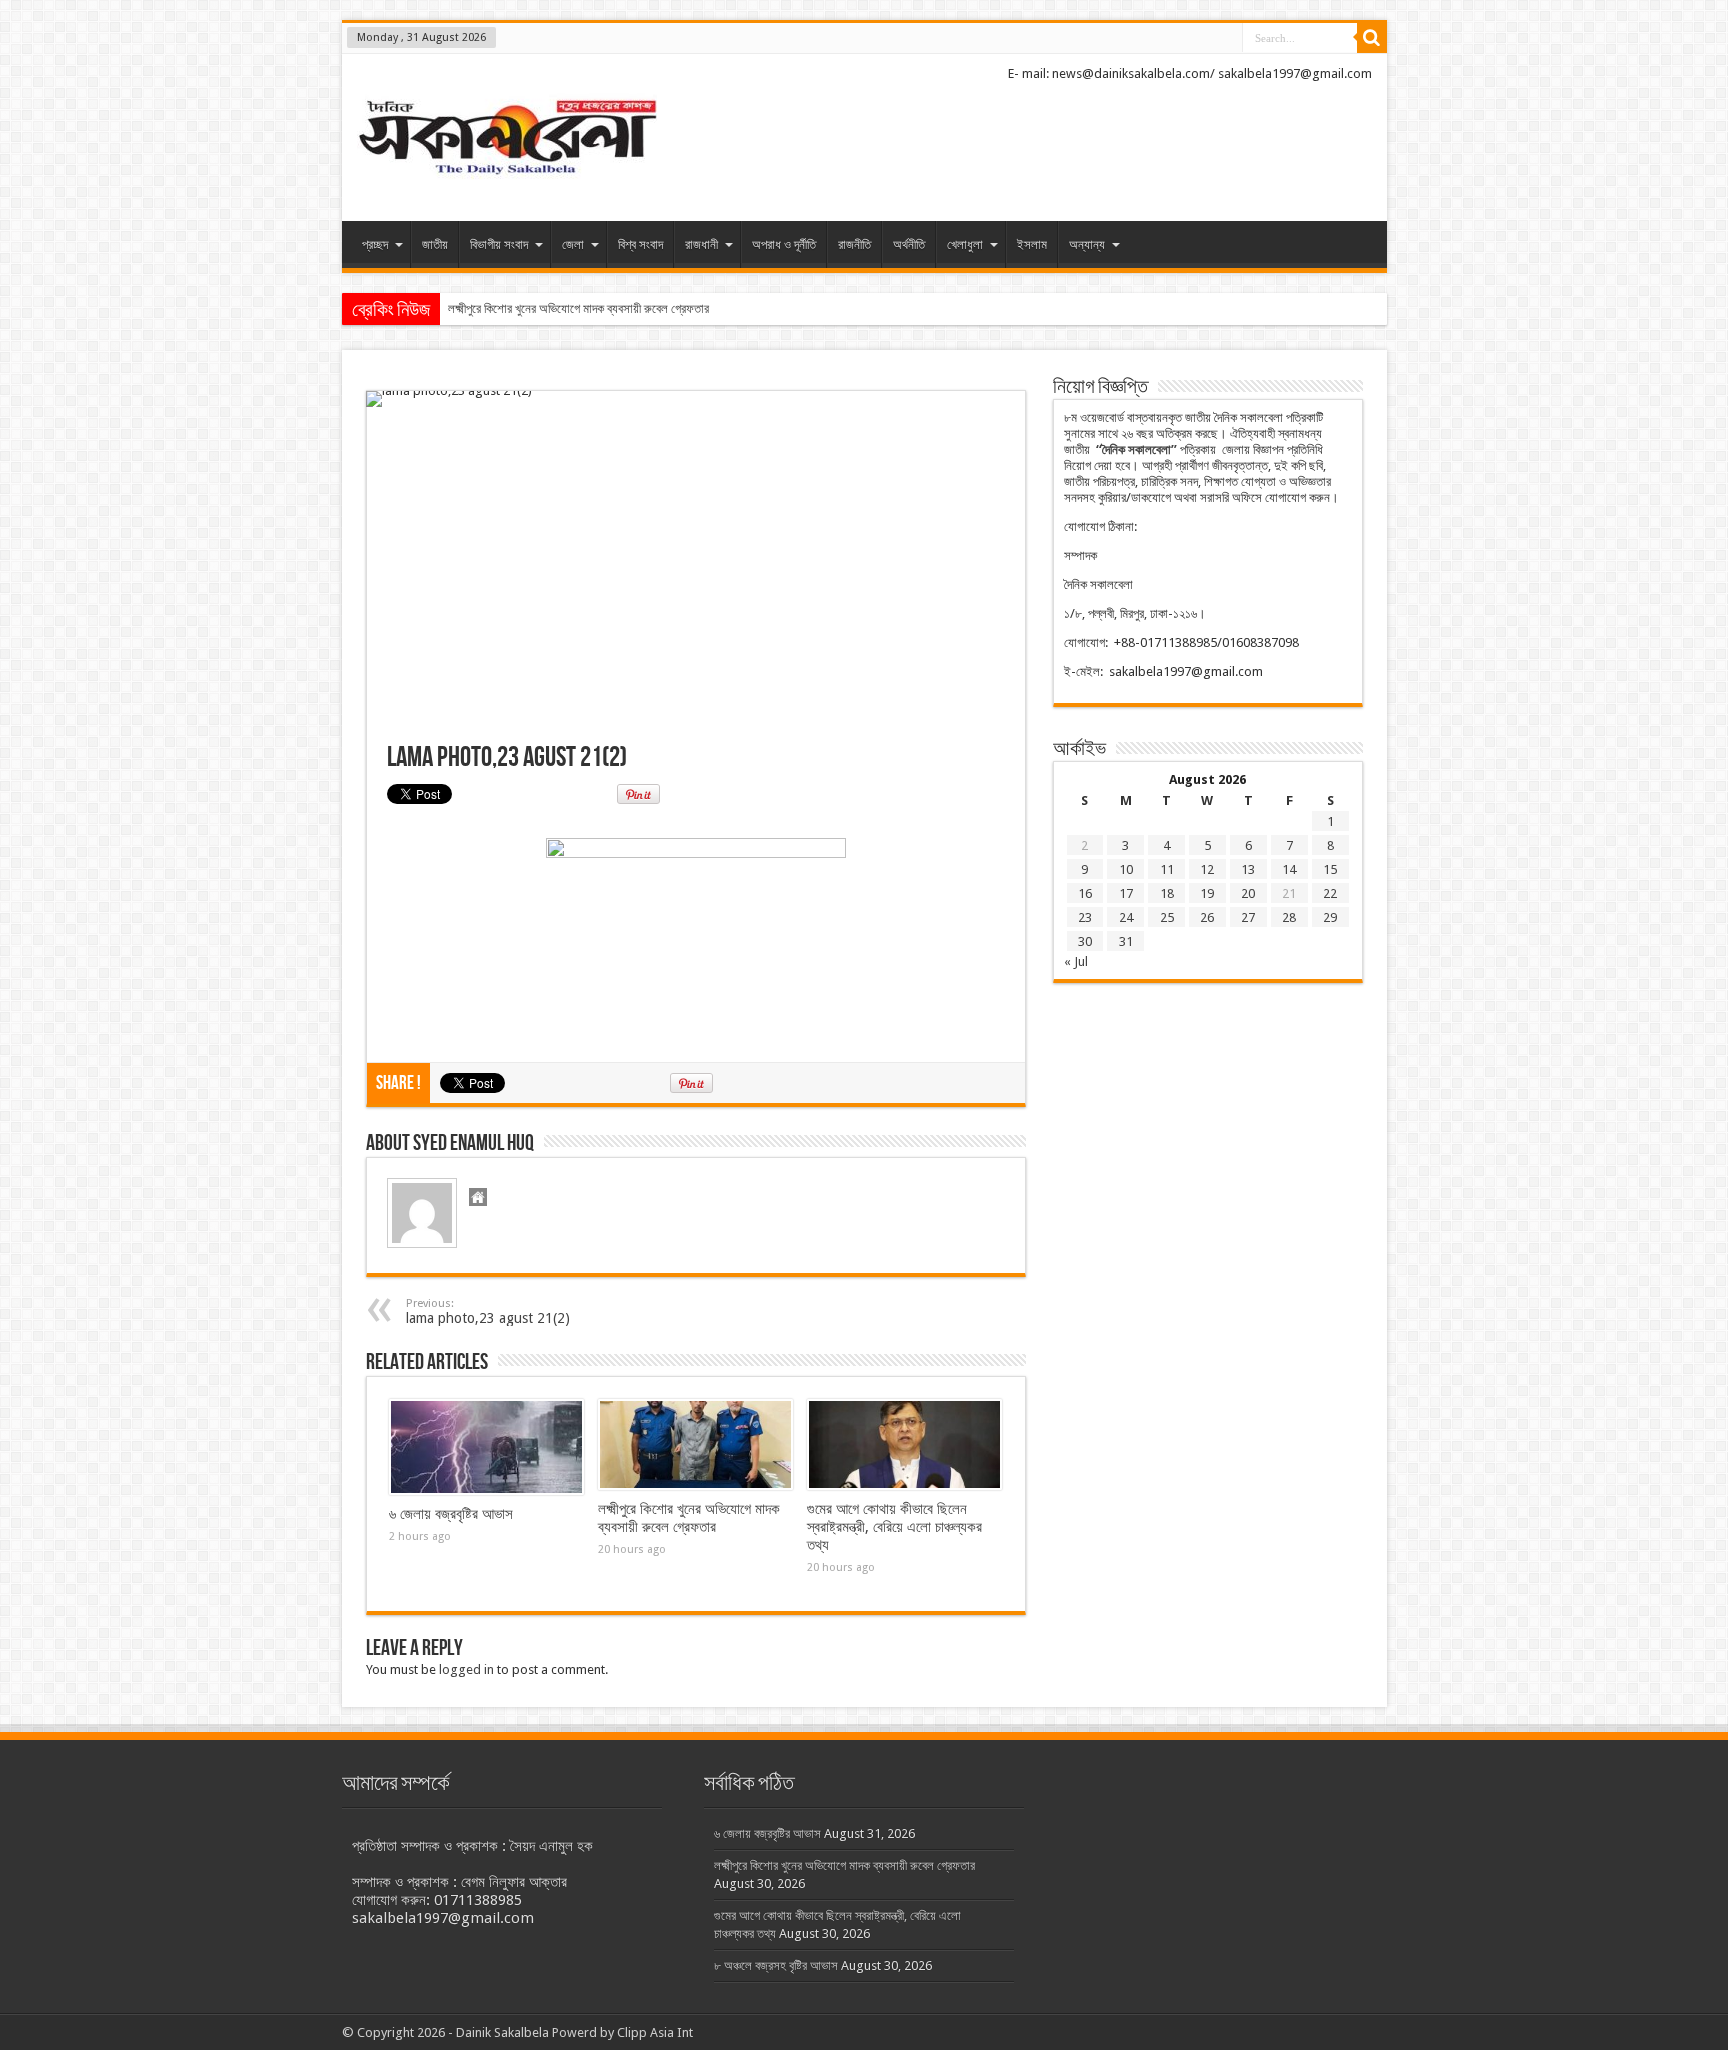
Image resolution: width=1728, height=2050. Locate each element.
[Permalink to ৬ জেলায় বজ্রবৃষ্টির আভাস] (486, 1447)
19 (1207, 893)
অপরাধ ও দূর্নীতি (784, 244)
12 (1207, 869)
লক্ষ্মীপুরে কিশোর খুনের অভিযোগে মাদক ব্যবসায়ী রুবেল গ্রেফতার (578, 308)
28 (1289, 917)
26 (1207, 917)
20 (1248, 893)
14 (1289, 869)
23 (1085, 917)
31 (1126, 941)
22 (1330, 893)
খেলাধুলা (965, 244)
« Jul (1076, 961)
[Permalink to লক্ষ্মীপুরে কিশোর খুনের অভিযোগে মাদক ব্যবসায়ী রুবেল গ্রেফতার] (695, 1445)
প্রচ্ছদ (375, 244)
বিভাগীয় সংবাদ (499, 244)
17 (1126, 893)
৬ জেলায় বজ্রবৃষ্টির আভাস (451, 1514)
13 (1248, 869)
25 (1167, 917)
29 (1330, 917)
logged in (466, 1669)
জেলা (573, 244)
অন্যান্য (1087, 244)
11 (1167, 869)
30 (1085, 941)
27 (1248, 917)
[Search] (1372, 38)
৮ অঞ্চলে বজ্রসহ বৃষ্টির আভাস (776, 1965)
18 (1167, 893)
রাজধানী (701, 244)
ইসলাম (1032, 244)
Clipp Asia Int (655, 2032)
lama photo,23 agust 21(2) (488, 1311)
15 (1330, 869)
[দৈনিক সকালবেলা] (507, 139)
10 (1126, 869)
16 (1085, 893)
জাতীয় (435, 244)
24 (1126, 917)
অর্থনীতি (909, 244)
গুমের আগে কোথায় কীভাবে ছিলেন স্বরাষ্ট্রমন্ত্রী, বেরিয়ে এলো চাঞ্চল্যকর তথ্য (894, 1527)
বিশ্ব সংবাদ (640, 244)
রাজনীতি (854, 244)
